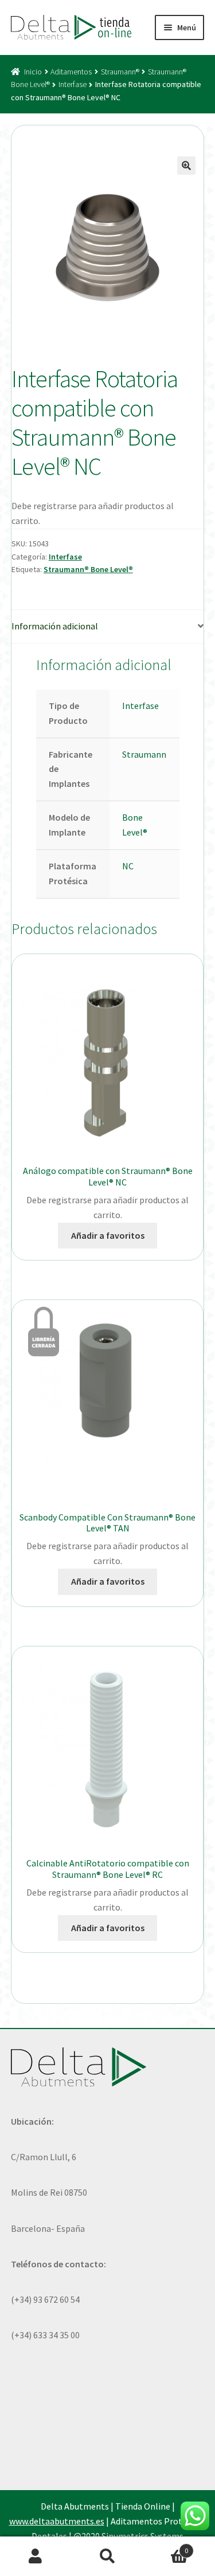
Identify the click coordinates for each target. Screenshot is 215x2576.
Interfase (73, 84)
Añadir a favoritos (108, 1235)
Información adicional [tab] (55, 626)
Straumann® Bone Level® (88, 569)
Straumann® (120, 72)
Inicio (33, 72)
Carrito (166, 2547)
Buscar (107, 2557)
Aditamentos (71, 72)
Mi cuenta (36, 2557)
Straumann (144, 754)
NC (128, 866)
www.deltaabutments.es (57, 2521)
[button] (186, 166)
